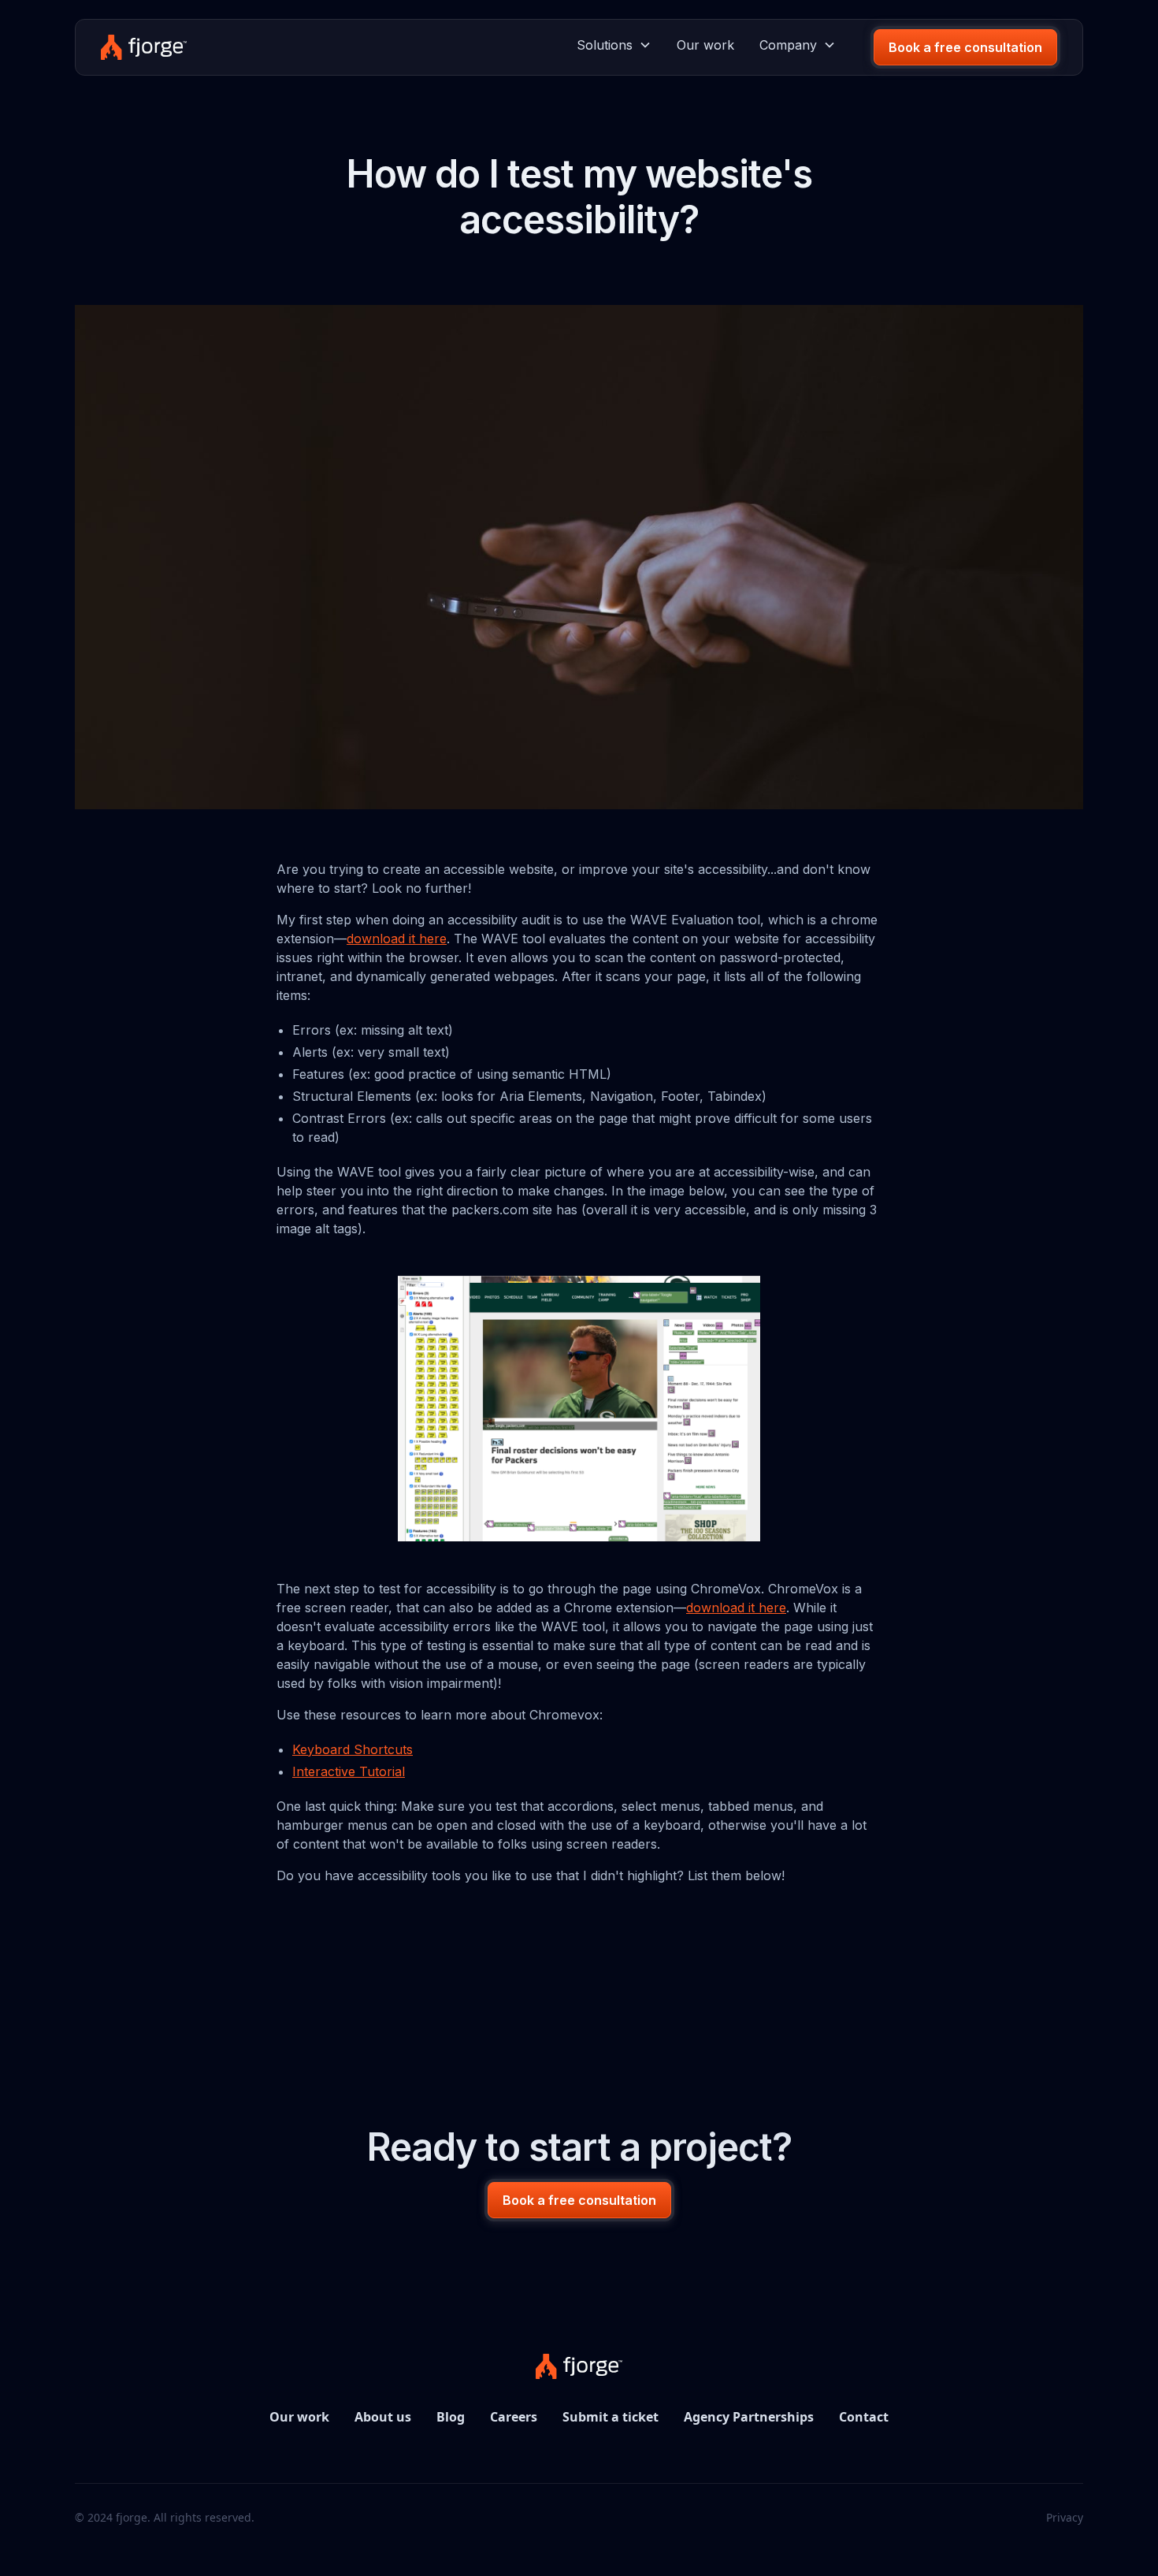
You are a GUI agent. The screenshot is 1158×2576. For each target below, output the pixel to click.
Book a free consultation (965, 47)
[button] (614, 45)
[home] (144, 47)
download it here (397, 939)
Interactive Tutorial (349, 1771)
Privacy (1065, 2517)
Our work (705, 45)
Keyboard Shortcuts (353, 1749)
